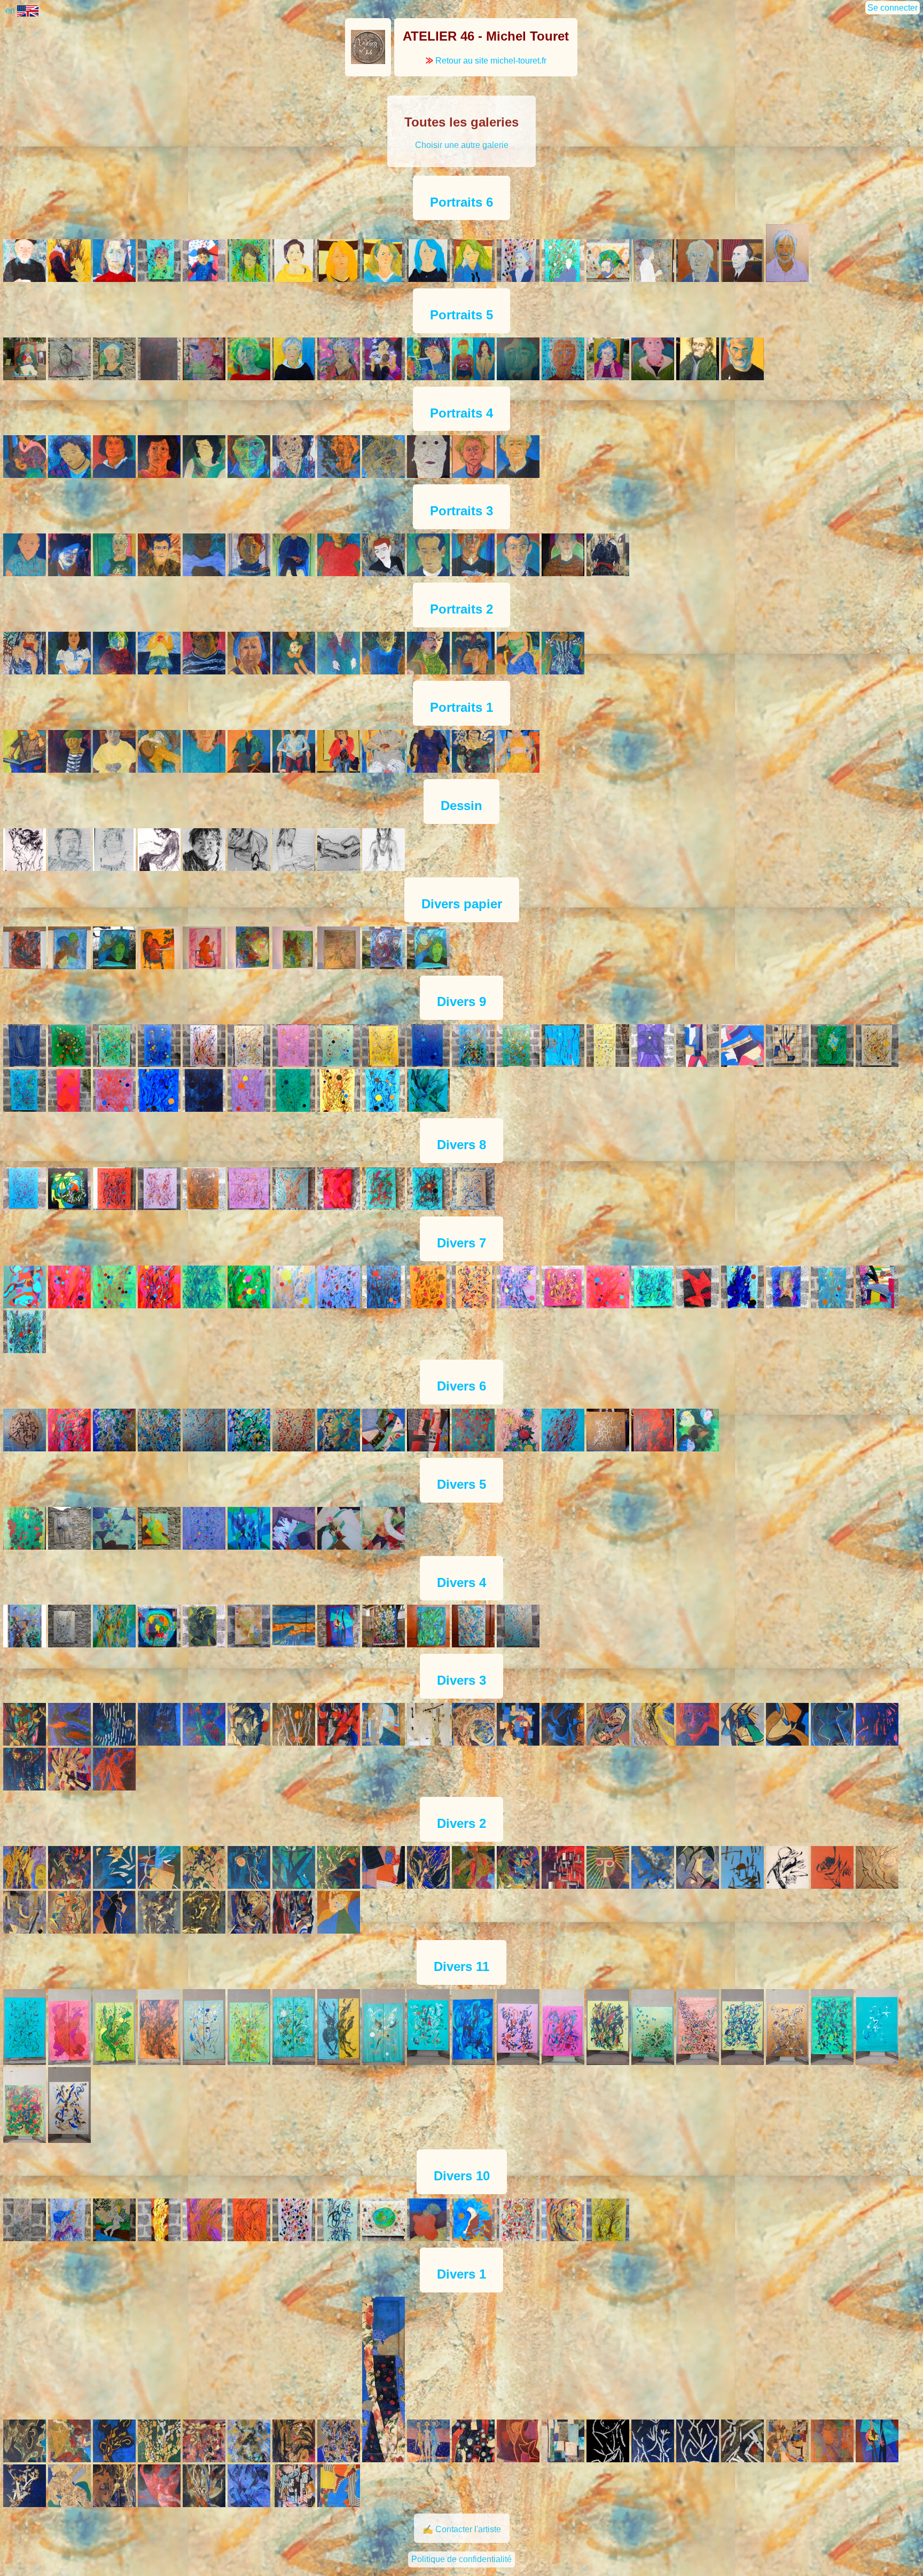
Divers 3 (461, 1680)
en (11, 10)
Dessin (461, 806)
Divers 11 (461, 1966)
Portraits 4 (461, 413)
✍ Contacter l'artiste (462, 2529)
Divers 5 (461, 1484)
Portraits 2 (461, 609)
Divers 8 (461, 1145)
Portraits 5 (461, 315)
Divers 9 (461, 1002)
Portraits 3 (461, 511)
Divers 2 (461, 1823)
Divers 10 (462, 2176)
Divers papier (462, 904)
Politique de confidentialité (461, 2559)
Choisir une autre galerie (462, 145)
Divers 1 (461, 2274)
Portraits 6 (461, 202)
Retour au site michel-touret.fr (486, 61)
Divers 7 (461, 1243)
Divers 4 (461, 1582)
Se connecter (893, 8)
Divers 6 (461, 1386)
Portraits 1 (461, 707)
